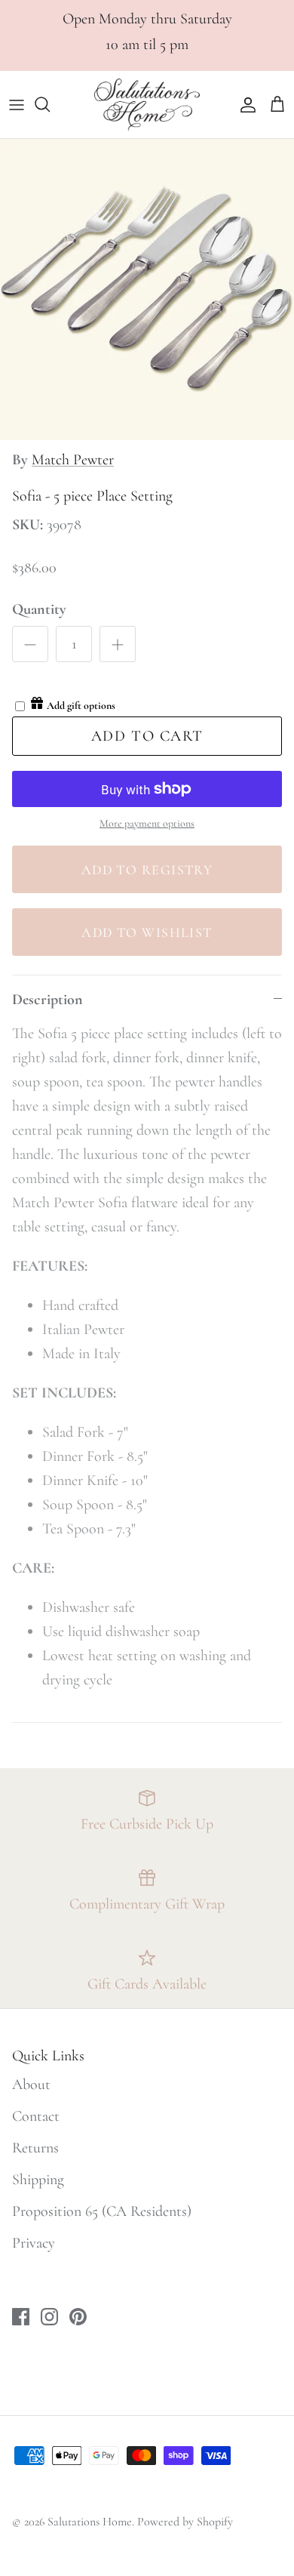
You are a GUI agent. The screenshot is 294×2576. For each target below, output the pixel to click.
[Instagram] (49, 2317)
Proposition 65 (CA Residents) (102, 2211)
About (31, 2085)
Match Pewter (73, 460)
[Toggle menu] (17, 104)
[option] (147, 290)
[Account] (244, 104)
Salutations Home (90, 2522)
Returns (35, 2148)
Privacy (34, 2243)
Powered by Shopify (185, 2522)
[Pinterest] (78, 2317)
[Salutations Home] (147, 105)
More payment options (147, 824)
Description (47, 1000)
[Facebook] (21, 2317)
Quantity (39, 609)
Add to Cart (147, 736)
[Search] (50, 104)
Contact (36, 2116)
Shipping (38, 2180)
